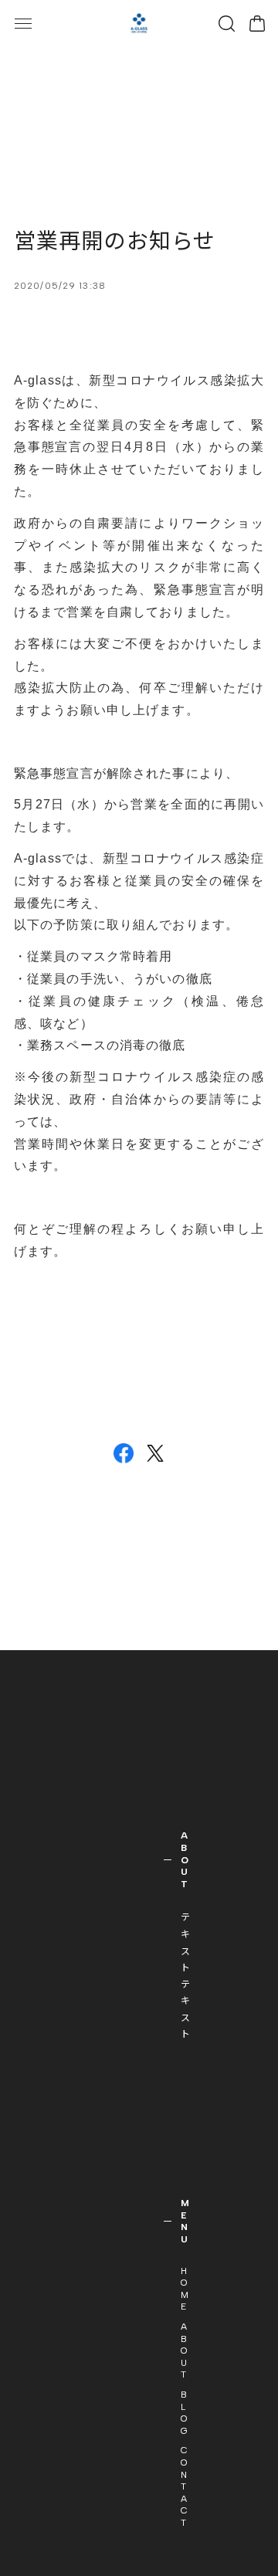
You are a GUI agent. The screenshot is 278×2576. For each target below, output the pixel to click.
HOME (185, 2289)
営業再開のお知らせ (115, 241)
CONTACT (185, 2486)
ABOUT (184, 2351)
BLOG (185, 2413)
